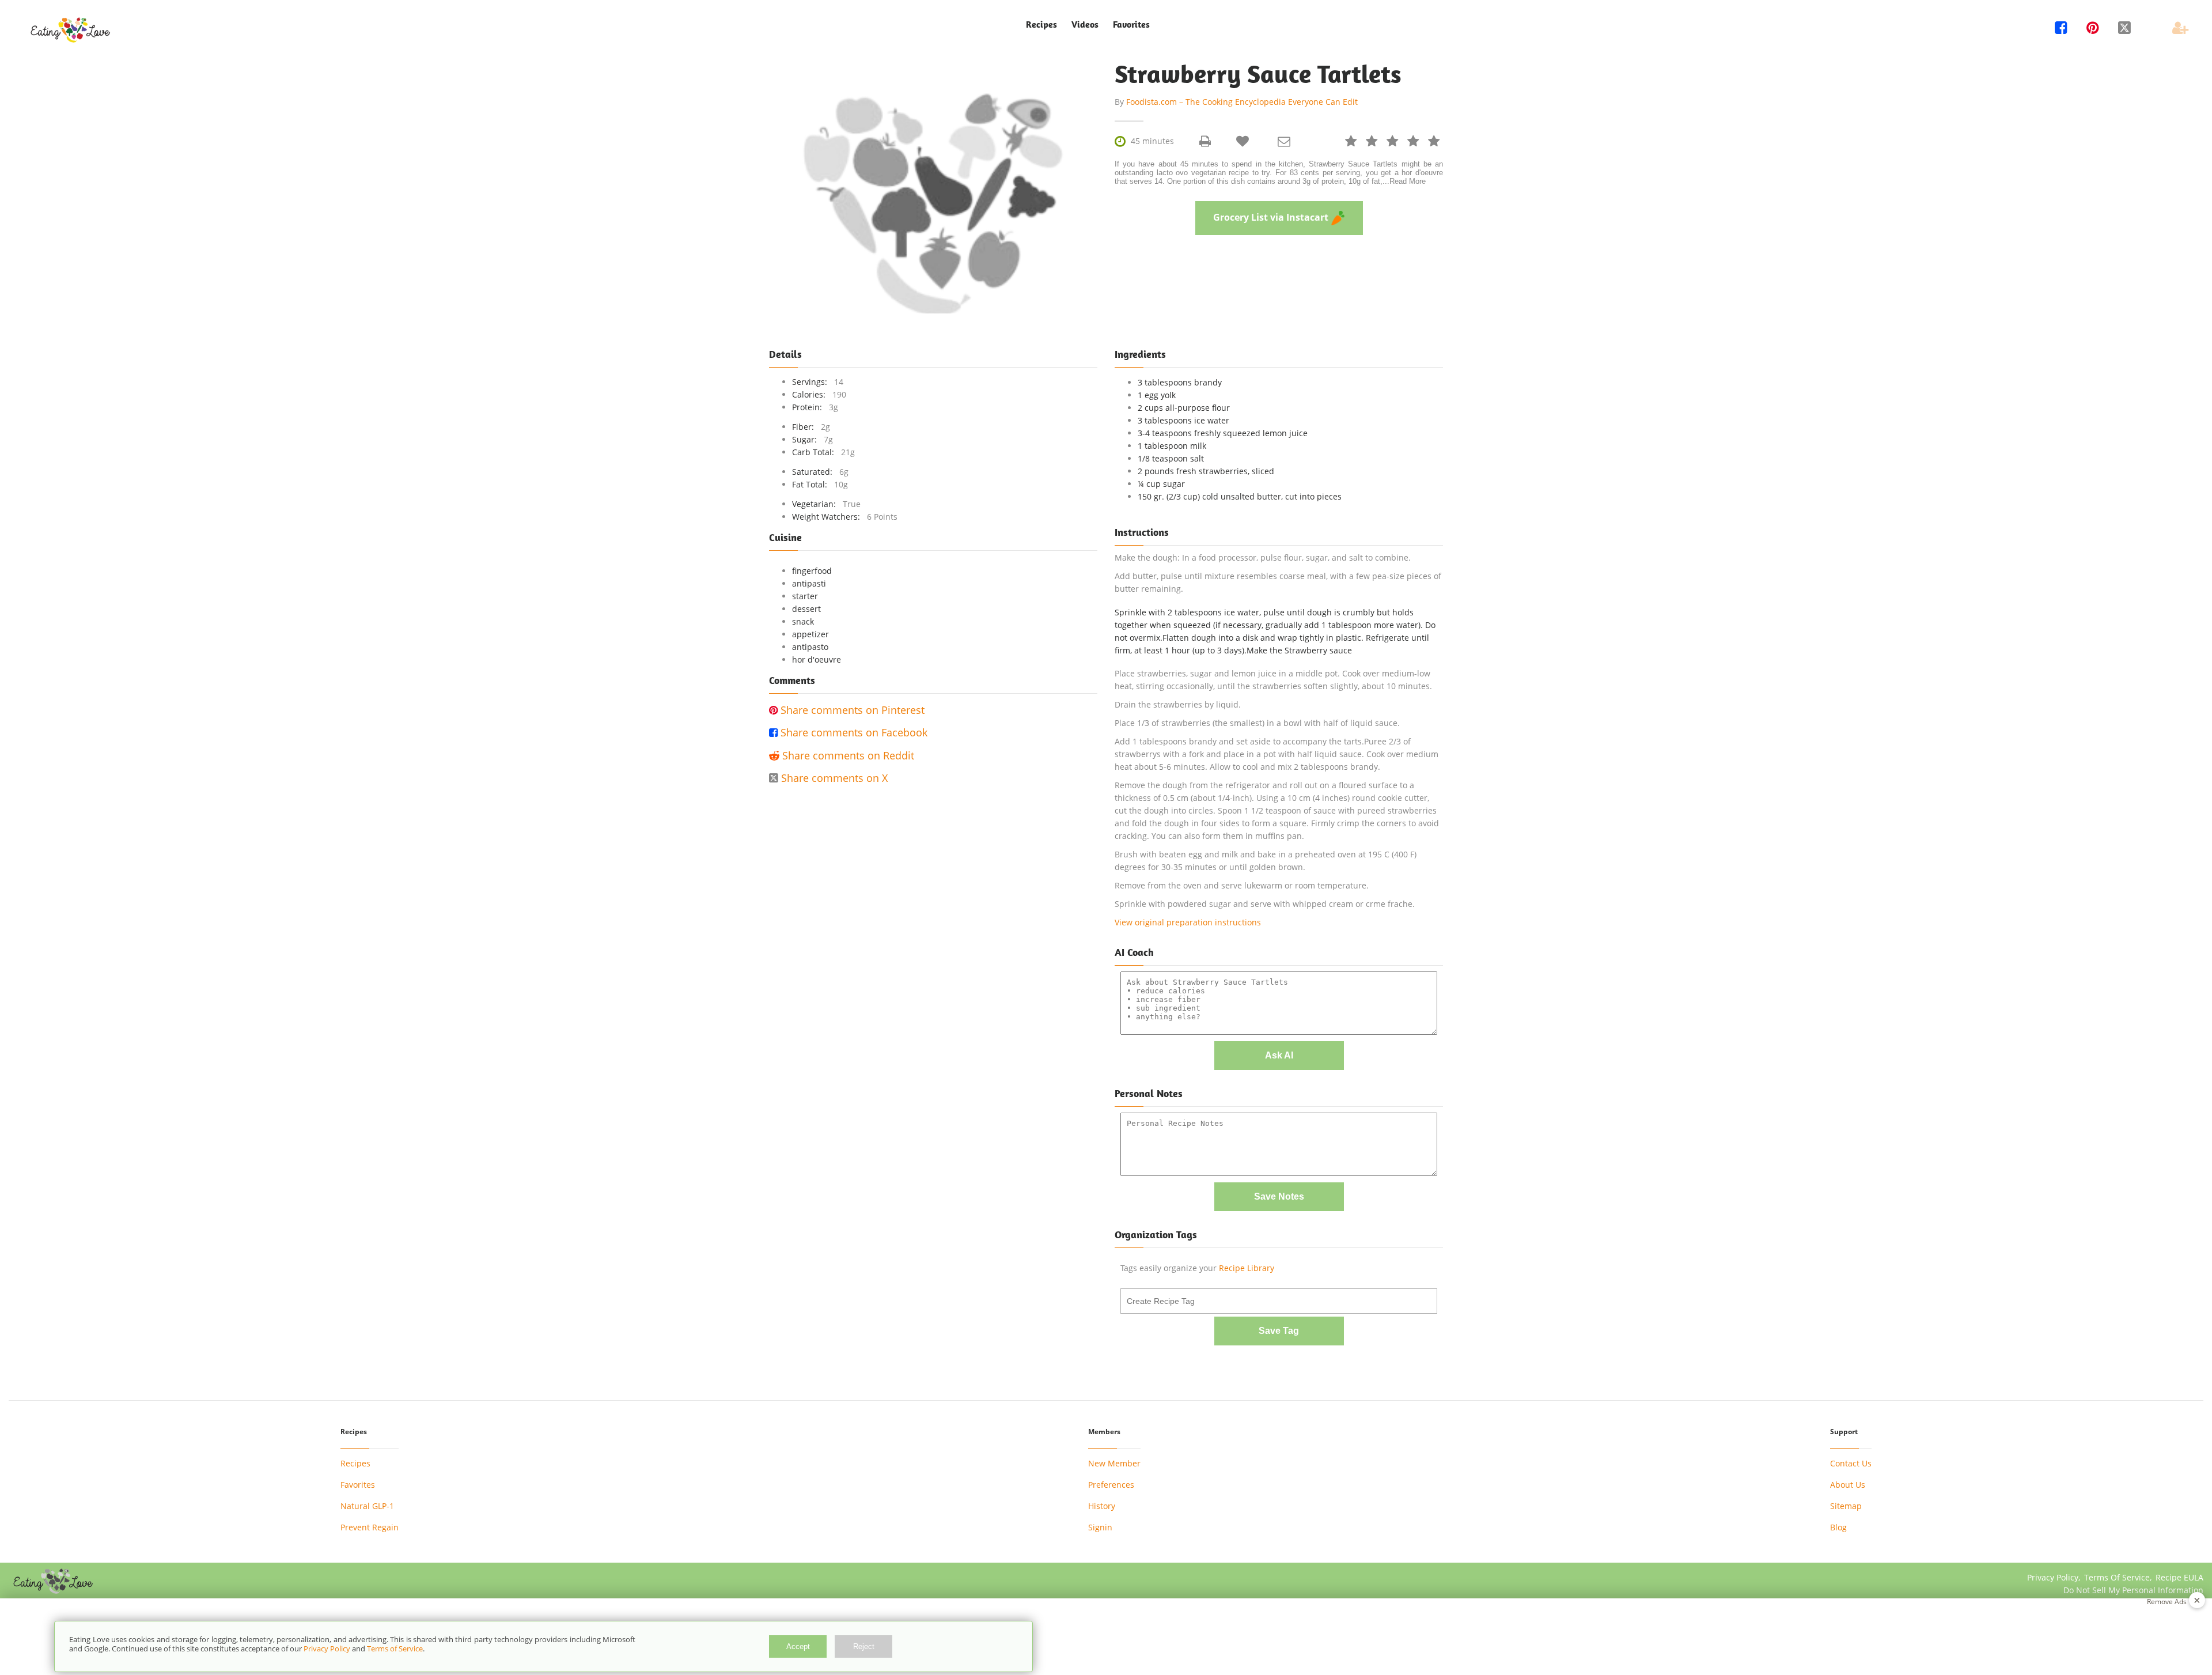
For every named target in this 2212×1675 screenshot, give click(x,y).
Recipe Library (1247, 1268)
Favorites (1131, 24)
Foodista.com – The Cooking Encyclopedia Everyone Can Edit (1242, 102)
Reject (864, 1646)
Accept (798, 1646)
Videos (1085, 24)
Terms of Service (395, 1648)
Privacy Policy (327, 1648)
